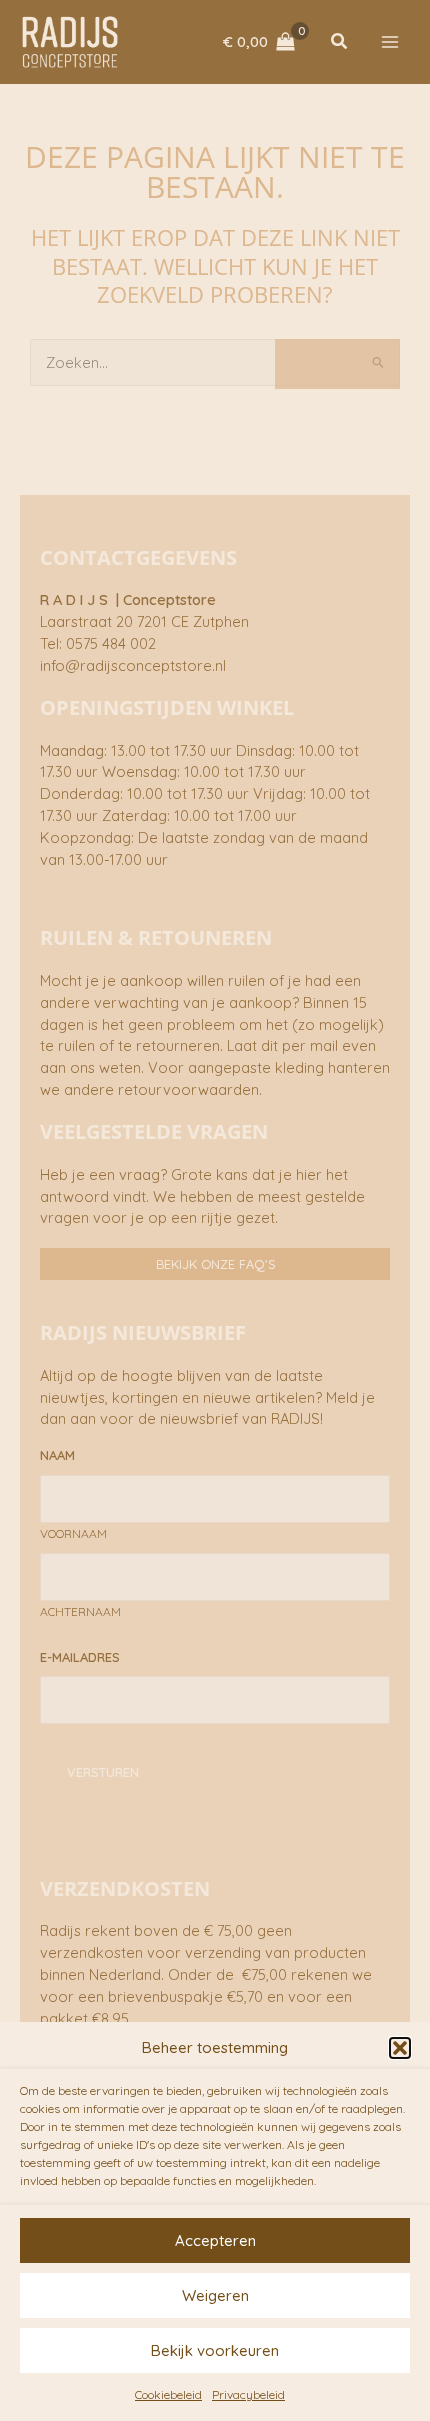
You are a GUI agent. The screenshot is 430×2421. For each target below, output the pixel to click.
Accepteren (215, 2240)
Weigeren (215, 2295)
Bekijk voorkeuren (215, 2350)
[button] (400, 2048)
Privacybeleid (248, 2394)
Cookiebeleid (168, 2394)
